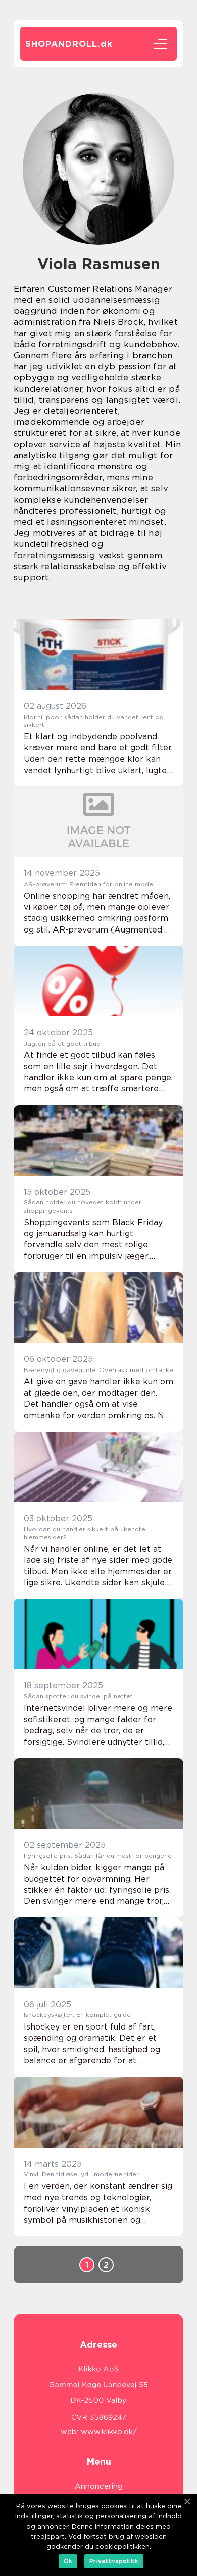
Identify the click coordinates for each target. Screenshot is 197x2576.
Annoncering (99, 2486)
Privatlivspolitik (114, 2561)
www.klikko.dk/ (109, 2432)
